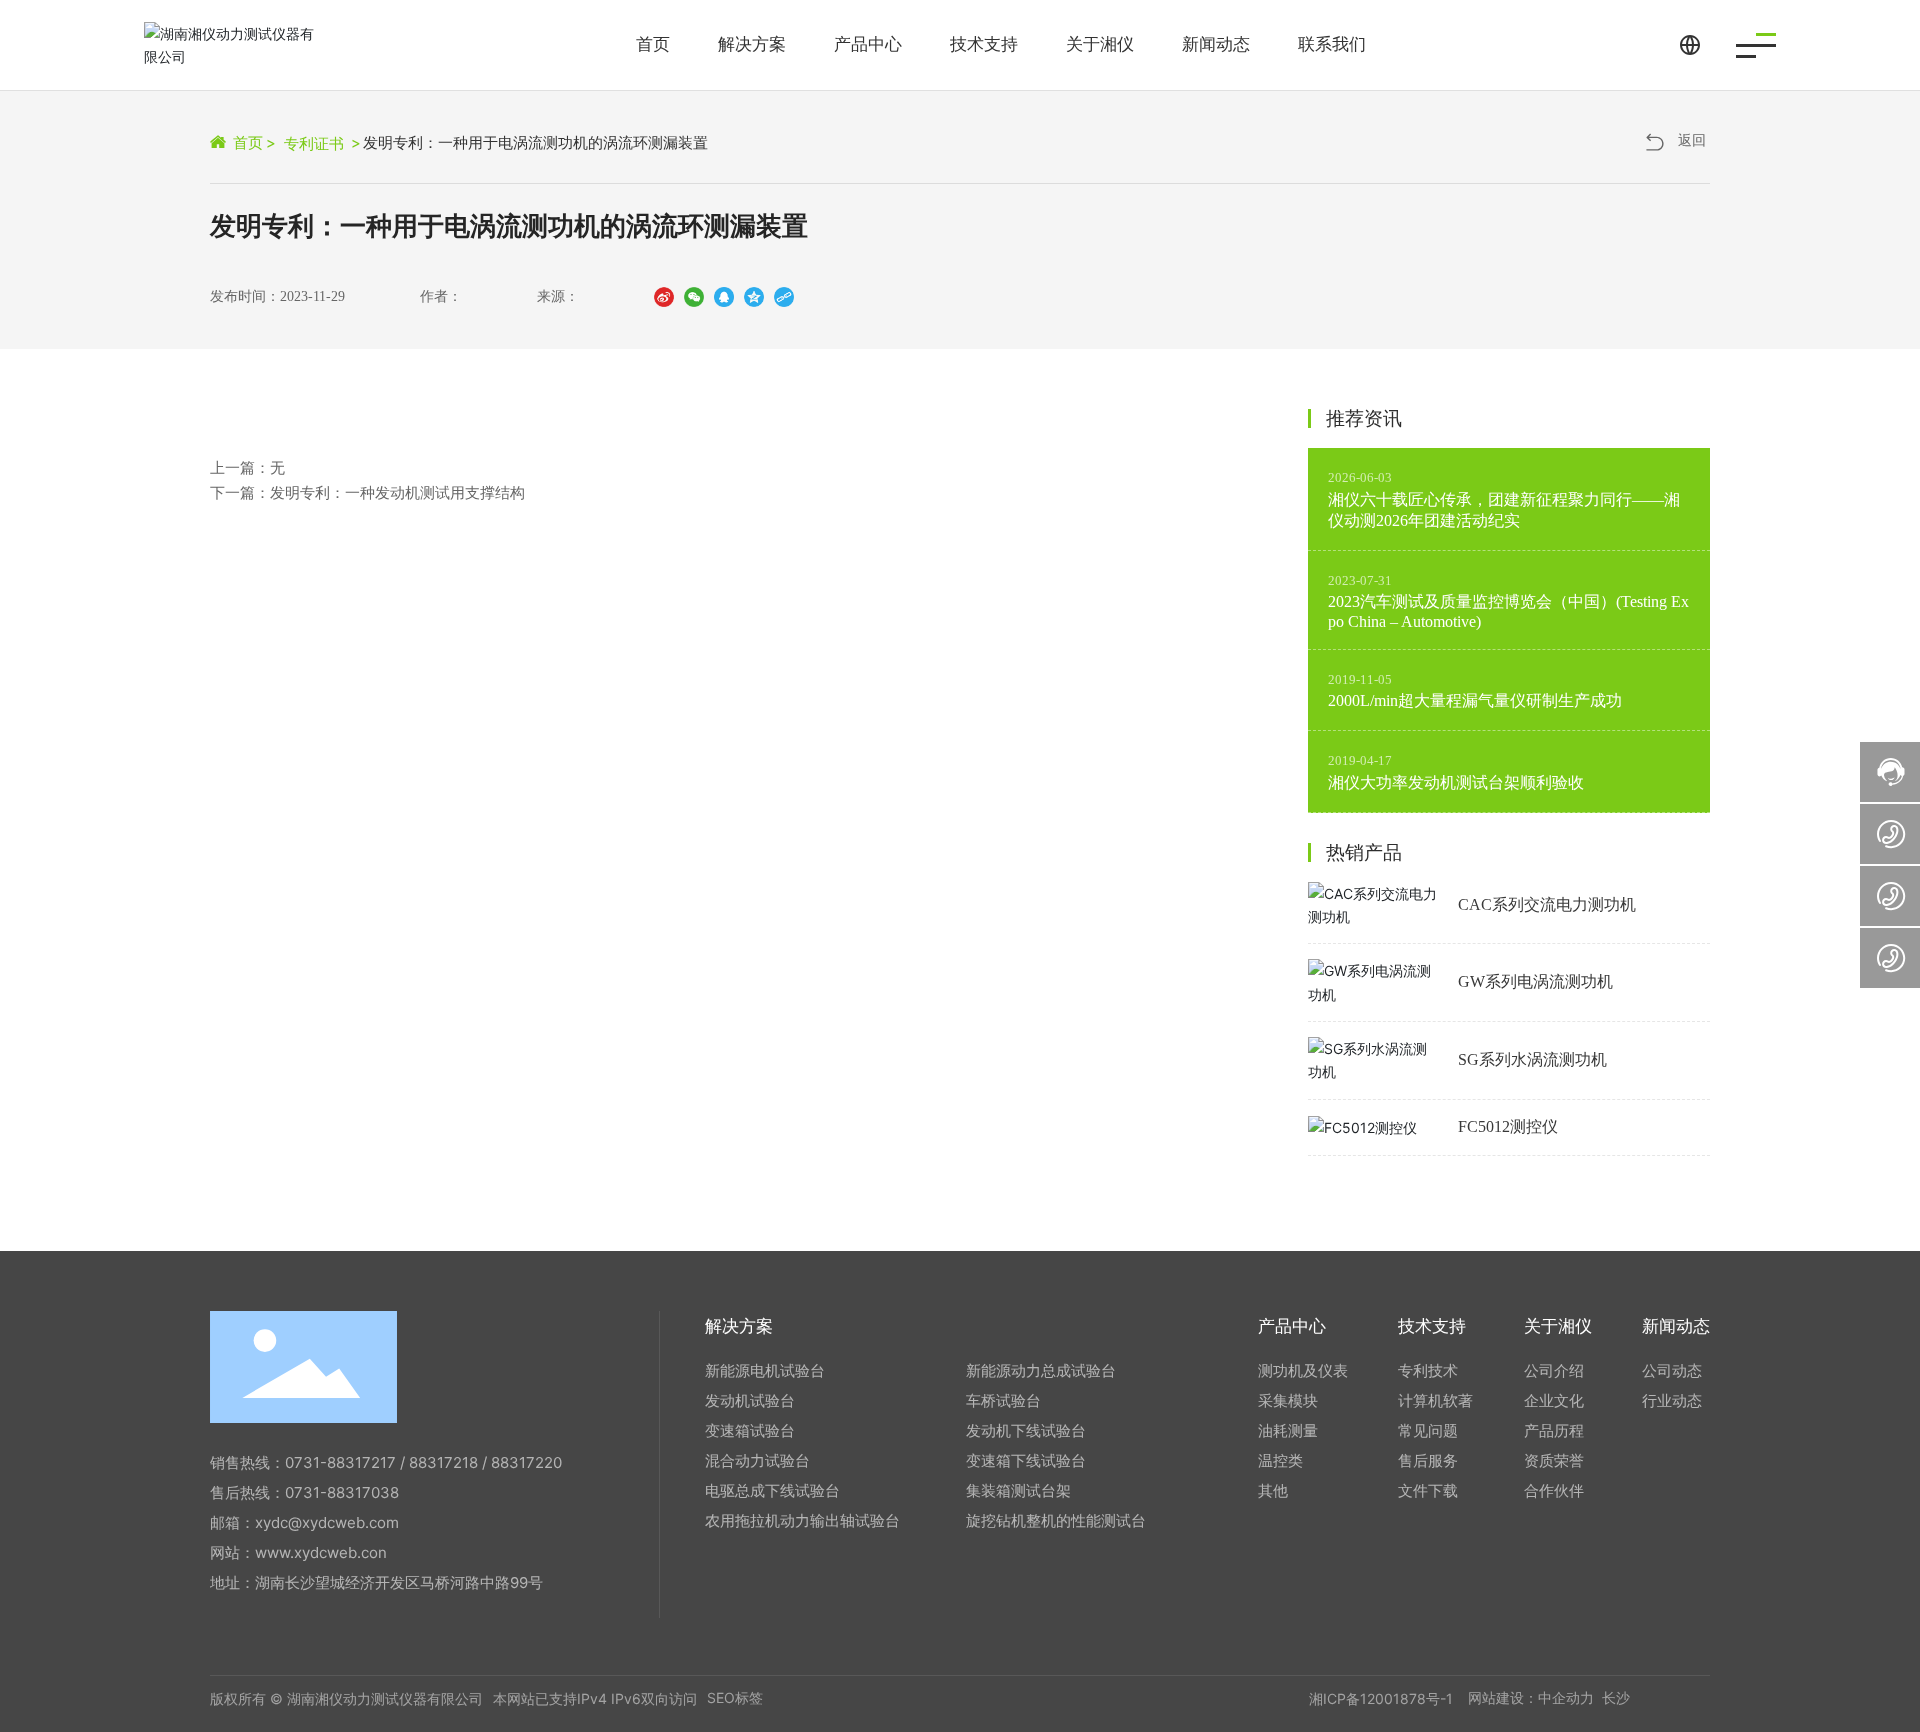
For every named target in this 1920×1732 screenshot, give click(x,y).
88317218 (443, 1462)
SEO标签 (735, 1697)
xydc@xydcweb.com (327, 1522)
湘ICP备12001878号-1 (1381, 1698)
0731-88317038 (342, 1492)
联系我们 (1332, 44)
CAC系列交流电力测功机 (1547, 904)
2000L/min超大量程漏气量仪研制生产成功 (1475, 700)
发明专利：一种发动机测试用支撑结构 (397, 493)
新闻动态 (1216, 44)
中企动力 (1566, 1697)
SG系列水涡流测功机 (1532, 1059)
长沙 (1616, 1697)
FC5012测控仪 (1508, 1126)
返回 (1692, 139)
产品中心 (868, 44)
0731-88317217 (342, 1462)
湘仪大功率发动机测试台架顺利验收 (1456, 782)
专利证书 (314, 143)
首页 (653, 44)
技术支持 (984, 44)
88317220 (526, 1462)
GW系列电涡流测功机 (1535, 981)
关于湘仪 (1100, 44)
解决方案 (752, 44)
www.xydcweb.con (321, 1552)
